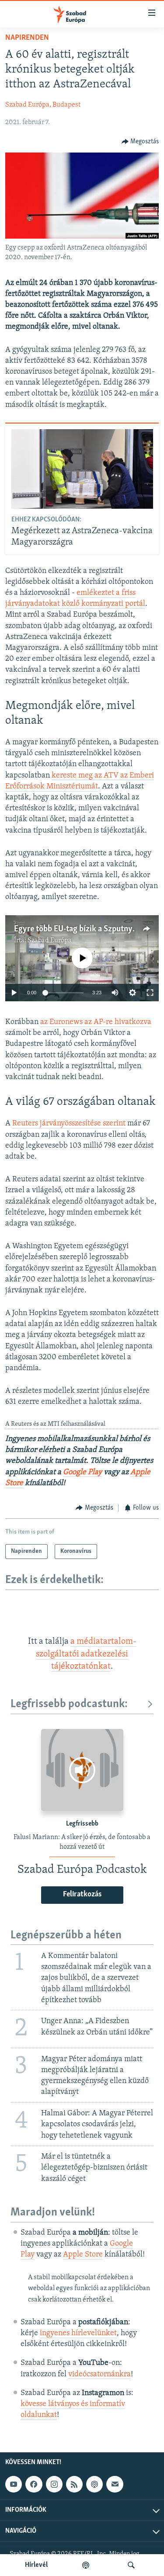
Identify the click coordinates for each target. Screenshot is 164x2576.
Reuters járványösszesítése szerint (69, 1124)
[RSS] (74, 2484)
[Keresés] (131, 2565)
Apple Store (83, 2255)
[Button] (140, 142)
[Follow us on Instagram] (54, 2484)
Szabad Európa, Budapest (43, 105)
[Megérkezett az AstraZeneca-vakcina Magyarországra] (82, 469)
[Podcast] (94, 2484)
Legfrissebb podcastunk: (69, 1704)
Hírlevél (36, 2565)
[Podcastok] (86, 2565)
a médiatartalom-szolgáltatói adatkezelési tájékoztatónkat (86, 1654)
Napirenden (27, 38)
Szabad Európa (50, 941)
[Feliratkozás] (115, 2484)
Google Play (82, 1472)
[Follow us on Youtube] (14, 2484)
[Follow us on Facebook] (34, 2484)
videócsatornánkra (99, 2375)
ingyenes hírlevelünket (78, 2333)
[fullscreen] (150, 993)
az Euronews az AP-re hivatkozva (96, 1022)
